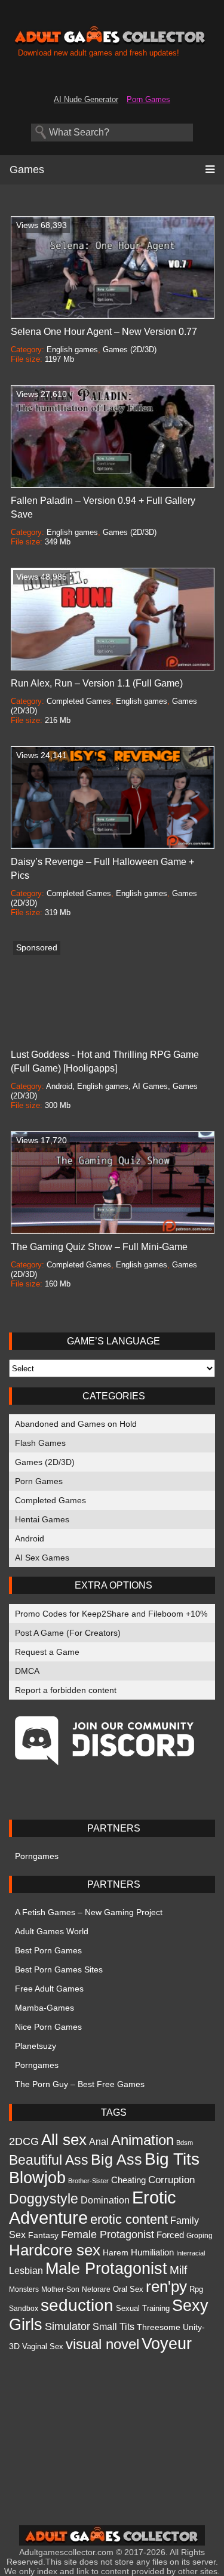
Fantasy (43, 2235)
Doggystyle (44, 2199)
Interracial (191, 2253)
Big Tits (172, 2159)
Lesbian (26, 2270)
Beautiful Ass (49, 2160)
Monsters (24, 2289)
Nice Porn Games (48, 2027)
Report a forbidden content (66, 1690)
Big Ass (116, 2159)
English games (72, 350)
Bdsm (185, 2143)
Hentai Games (42, 1519)
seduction (77, 2305)
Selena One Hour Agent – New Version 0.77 (104, 332)
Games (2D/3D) (45, 1462)
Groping (200, 2236)
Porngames (37, 1856)
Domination (105, 2200)
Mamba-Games (45, 2008)
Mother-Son (60, 2289)
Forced (170, 2235)
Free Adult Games (49, 1989)
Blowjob (37, 2178)
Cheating (128, 2180)
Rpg (196, 2289)
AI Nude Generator (86, 99)
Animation (142, 2140)
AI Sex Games (42, 1558)
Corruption (171, 2180)
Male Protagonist (106, 2269)
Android (30, 1538)
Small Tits (113, 2327)
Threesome (159, 2327)
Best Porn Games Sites (59, 1969)
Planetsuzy (36, 2046)
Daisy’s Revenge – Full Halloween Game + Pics (102, 869)
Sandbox (24, 2309)
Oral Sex (128, 2289)
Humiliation (152, 2252)
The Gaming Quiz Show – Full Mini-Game (99, 1247)
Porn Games (148, 99)
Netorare (96, 2289)
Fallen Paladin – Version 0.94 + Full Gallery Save (103, 507)
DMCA (27, 1671)
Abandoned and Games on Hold (76, 1424)
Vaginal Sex (43, 2346)
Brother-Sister (88, 2181)
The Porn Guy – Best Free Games (80, 2084)
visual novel (102, 2344)
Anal (99, 2141)
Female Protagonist (108, 2234)
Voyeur (167, 2343)
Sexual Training (143, 2309)
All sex (64, 2140)
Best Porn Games (48, 1950)
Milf (178, 2270)
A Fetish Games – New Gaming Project (89, 1912)
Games (27, 170)
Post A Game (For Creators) (68, 1633)
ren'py (166, 2286)
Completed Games (50, 1500)
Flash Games (40, 1443)
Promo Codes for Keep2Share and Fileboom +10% (111, 1614)
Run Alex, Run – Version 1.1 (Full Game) (97, 683)
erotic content (129, 2219)
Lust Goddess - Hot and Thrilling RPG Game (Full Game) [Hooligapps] (105, 1061)
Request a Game (47, 1652)
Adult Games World (52, 1931)
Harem (116, 2252)
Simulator (67, 2326)
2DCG (24, 2141)
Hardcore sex (55, 2250)
